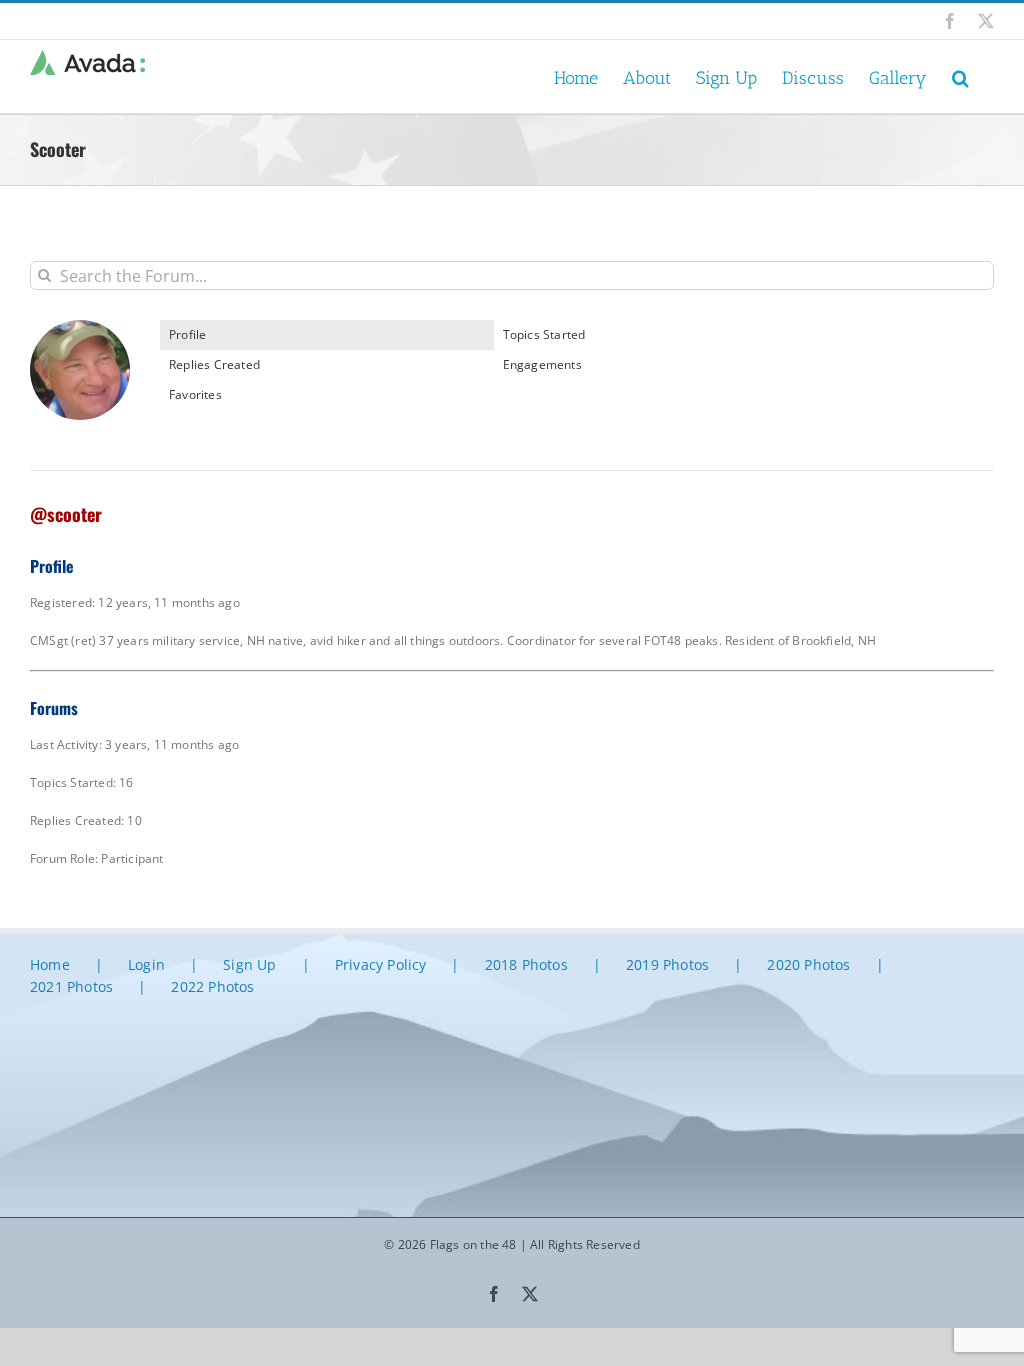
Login (146, 964)
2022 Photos (212, 986)
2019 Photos (667, 964)
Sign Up (249, 964)
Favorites (195, 394)
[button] (960, 76)
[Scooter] (80, 328)
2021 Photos (71, 986)
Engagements (542, 364)
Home (50, 964)
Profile (187, 334)
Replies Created (214, 364)
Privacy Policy (381, 964)
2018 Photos (526, 964)
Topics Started (544, 334)
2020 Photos (808, 964)
